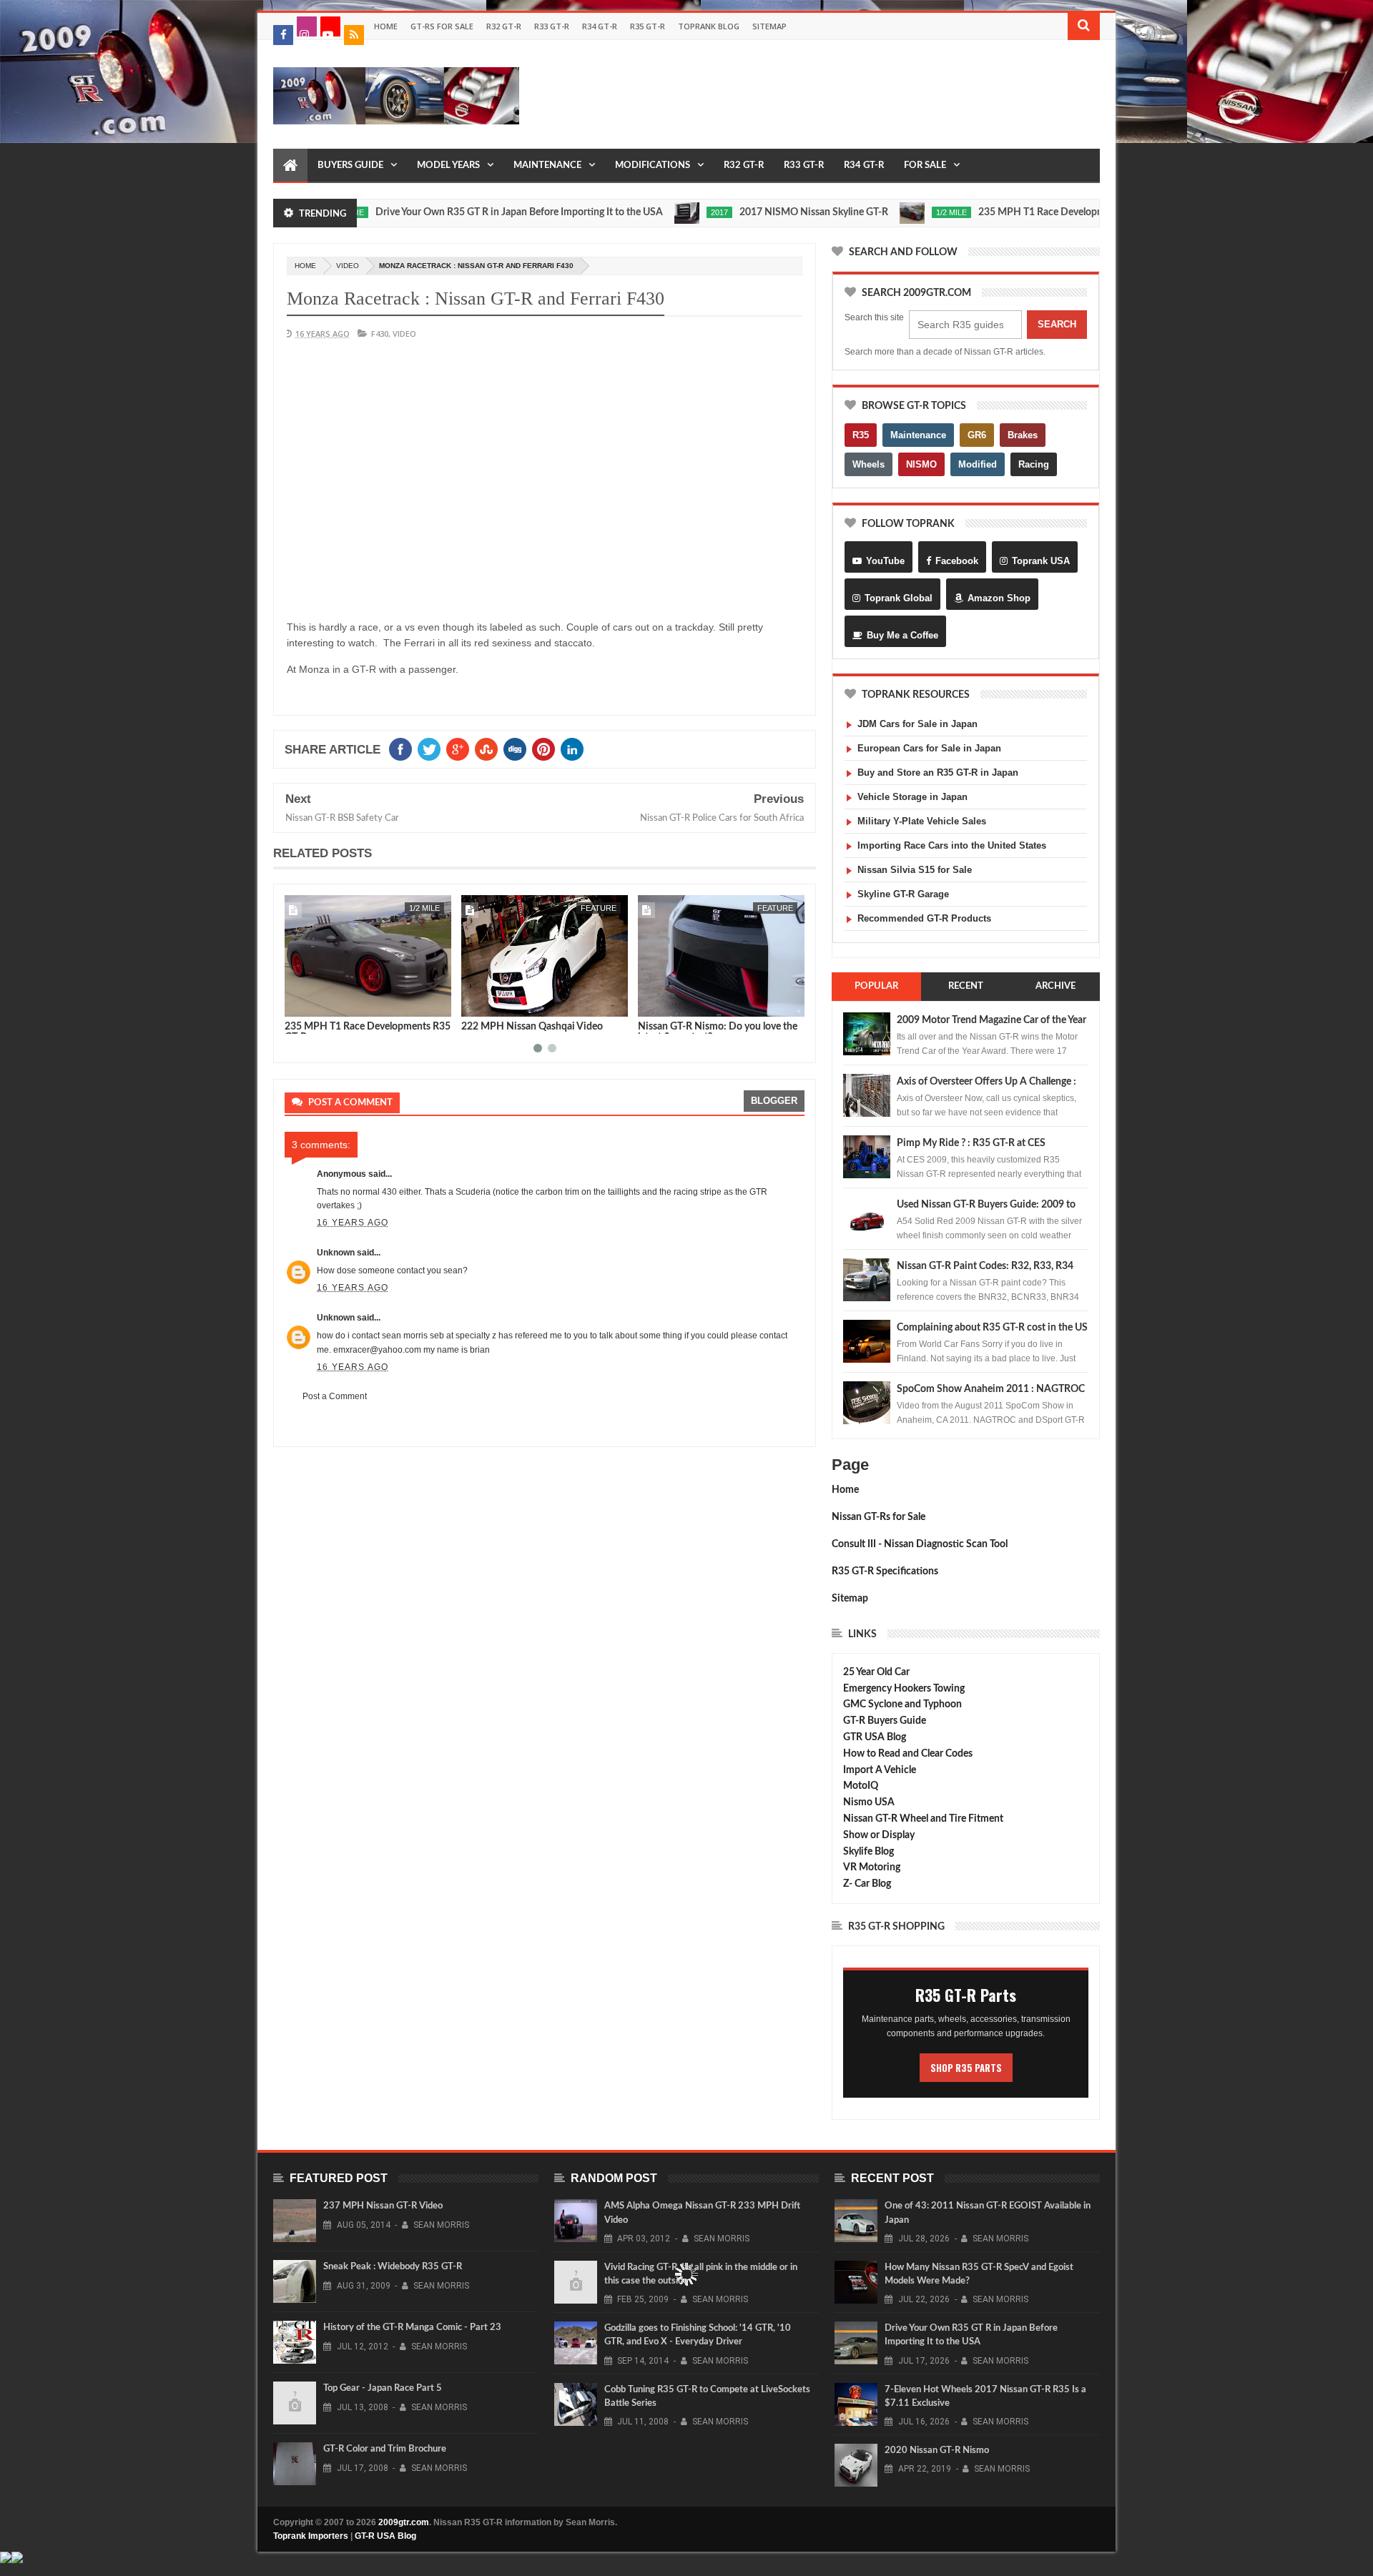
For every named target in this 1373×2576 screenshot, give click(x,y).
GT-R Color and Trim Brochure (385, 2449)
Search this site (874, 317)
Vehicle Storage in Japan (912, 797)
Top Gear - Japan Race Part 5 (383, 2388)
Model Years (448, 166)
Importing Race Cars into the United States (952, 845)
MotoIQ (861, 1786)
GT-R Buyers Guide (885, 1721)
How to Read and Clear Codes (908, 1754)
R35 (861, 435)
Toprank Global (899, 598)
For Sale (925, 166)
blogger (774, 1101)
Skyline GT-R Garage (903, 894)
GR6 (977, 435)
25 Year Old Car (876, 1672)
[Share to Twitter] (314, 1003)
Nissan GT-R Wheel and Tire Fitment (923, 1819)
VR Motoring (872, 1867)
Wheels (868, 464)
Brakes (1023, 435)
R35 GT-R (648, 26)
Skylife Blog (868, 1852)
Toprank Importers (311, 2536)
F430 (380, 334)
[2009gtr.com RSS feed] (354, 35)
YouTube (885, 561)
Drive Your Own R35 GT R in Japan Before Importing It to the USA (456, 212)
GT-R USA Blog (385, 2536)
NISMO (921, 464)
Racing (1034, 464)
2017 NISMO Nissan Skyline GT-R (750, 212)
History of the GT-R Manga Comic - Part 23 (412, 2328)
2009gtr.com (404, 2522)
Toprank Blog (709, 26)
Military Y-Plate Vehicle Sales (922, 821)
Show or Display (879, 1835)
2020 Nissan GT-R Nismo (937, 2451)
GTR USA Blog (875, 1737)
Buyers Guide (350, 166)
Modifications (653, 166)
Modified (978, 464)
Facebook (957, 561)
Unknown (336, 1253)
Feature (422, 908)
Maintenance (547, 166)
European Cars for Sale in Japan (929, 748)
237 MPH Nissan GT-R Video (383, 2206)
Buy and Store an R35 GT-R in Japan (938, 773)
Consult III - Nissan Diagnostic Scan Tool (920, 1544)
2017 (656, 212)
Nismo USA (869, 1802)
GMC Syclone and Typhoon (902, 1704)
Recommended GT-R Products (924, 918)
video (348, 266)
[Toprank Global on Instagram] (307, 26)
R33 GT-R (552, 26)
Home (386, 26)
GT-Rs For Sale (442, 26)
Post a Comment (335, 1396)
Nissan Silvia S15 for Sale (915, 870)
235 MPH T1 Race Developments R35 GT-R (1010, 212)
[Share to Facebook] (298, 1003)
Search (1057, 324)
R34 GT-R (600, 26)
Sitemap (769, 26)
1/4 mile (778, 908)
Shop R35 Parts (966, 2068)
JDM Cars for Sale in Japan (917, 724)
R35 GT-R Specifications (885, 1571)
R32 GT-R (504, 26)
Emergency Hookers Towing (904, 1689)
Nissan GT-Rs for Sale (879, 1517)
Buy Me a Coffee (902, 635)
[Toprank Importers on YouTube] (330, 26)
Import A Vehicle (880, 1770)
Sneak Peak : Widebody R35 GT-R (393, 2267)
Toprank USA (1041, 561)
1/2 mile (888, 212)
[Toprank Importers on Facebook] (283, 35)
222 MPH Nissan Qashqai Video (355, 1027)
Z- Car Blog (867, 1884)
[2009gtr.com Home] (290, 166)
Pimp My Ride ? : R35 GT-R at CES (971, 1143)
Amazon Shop (999, 598)
